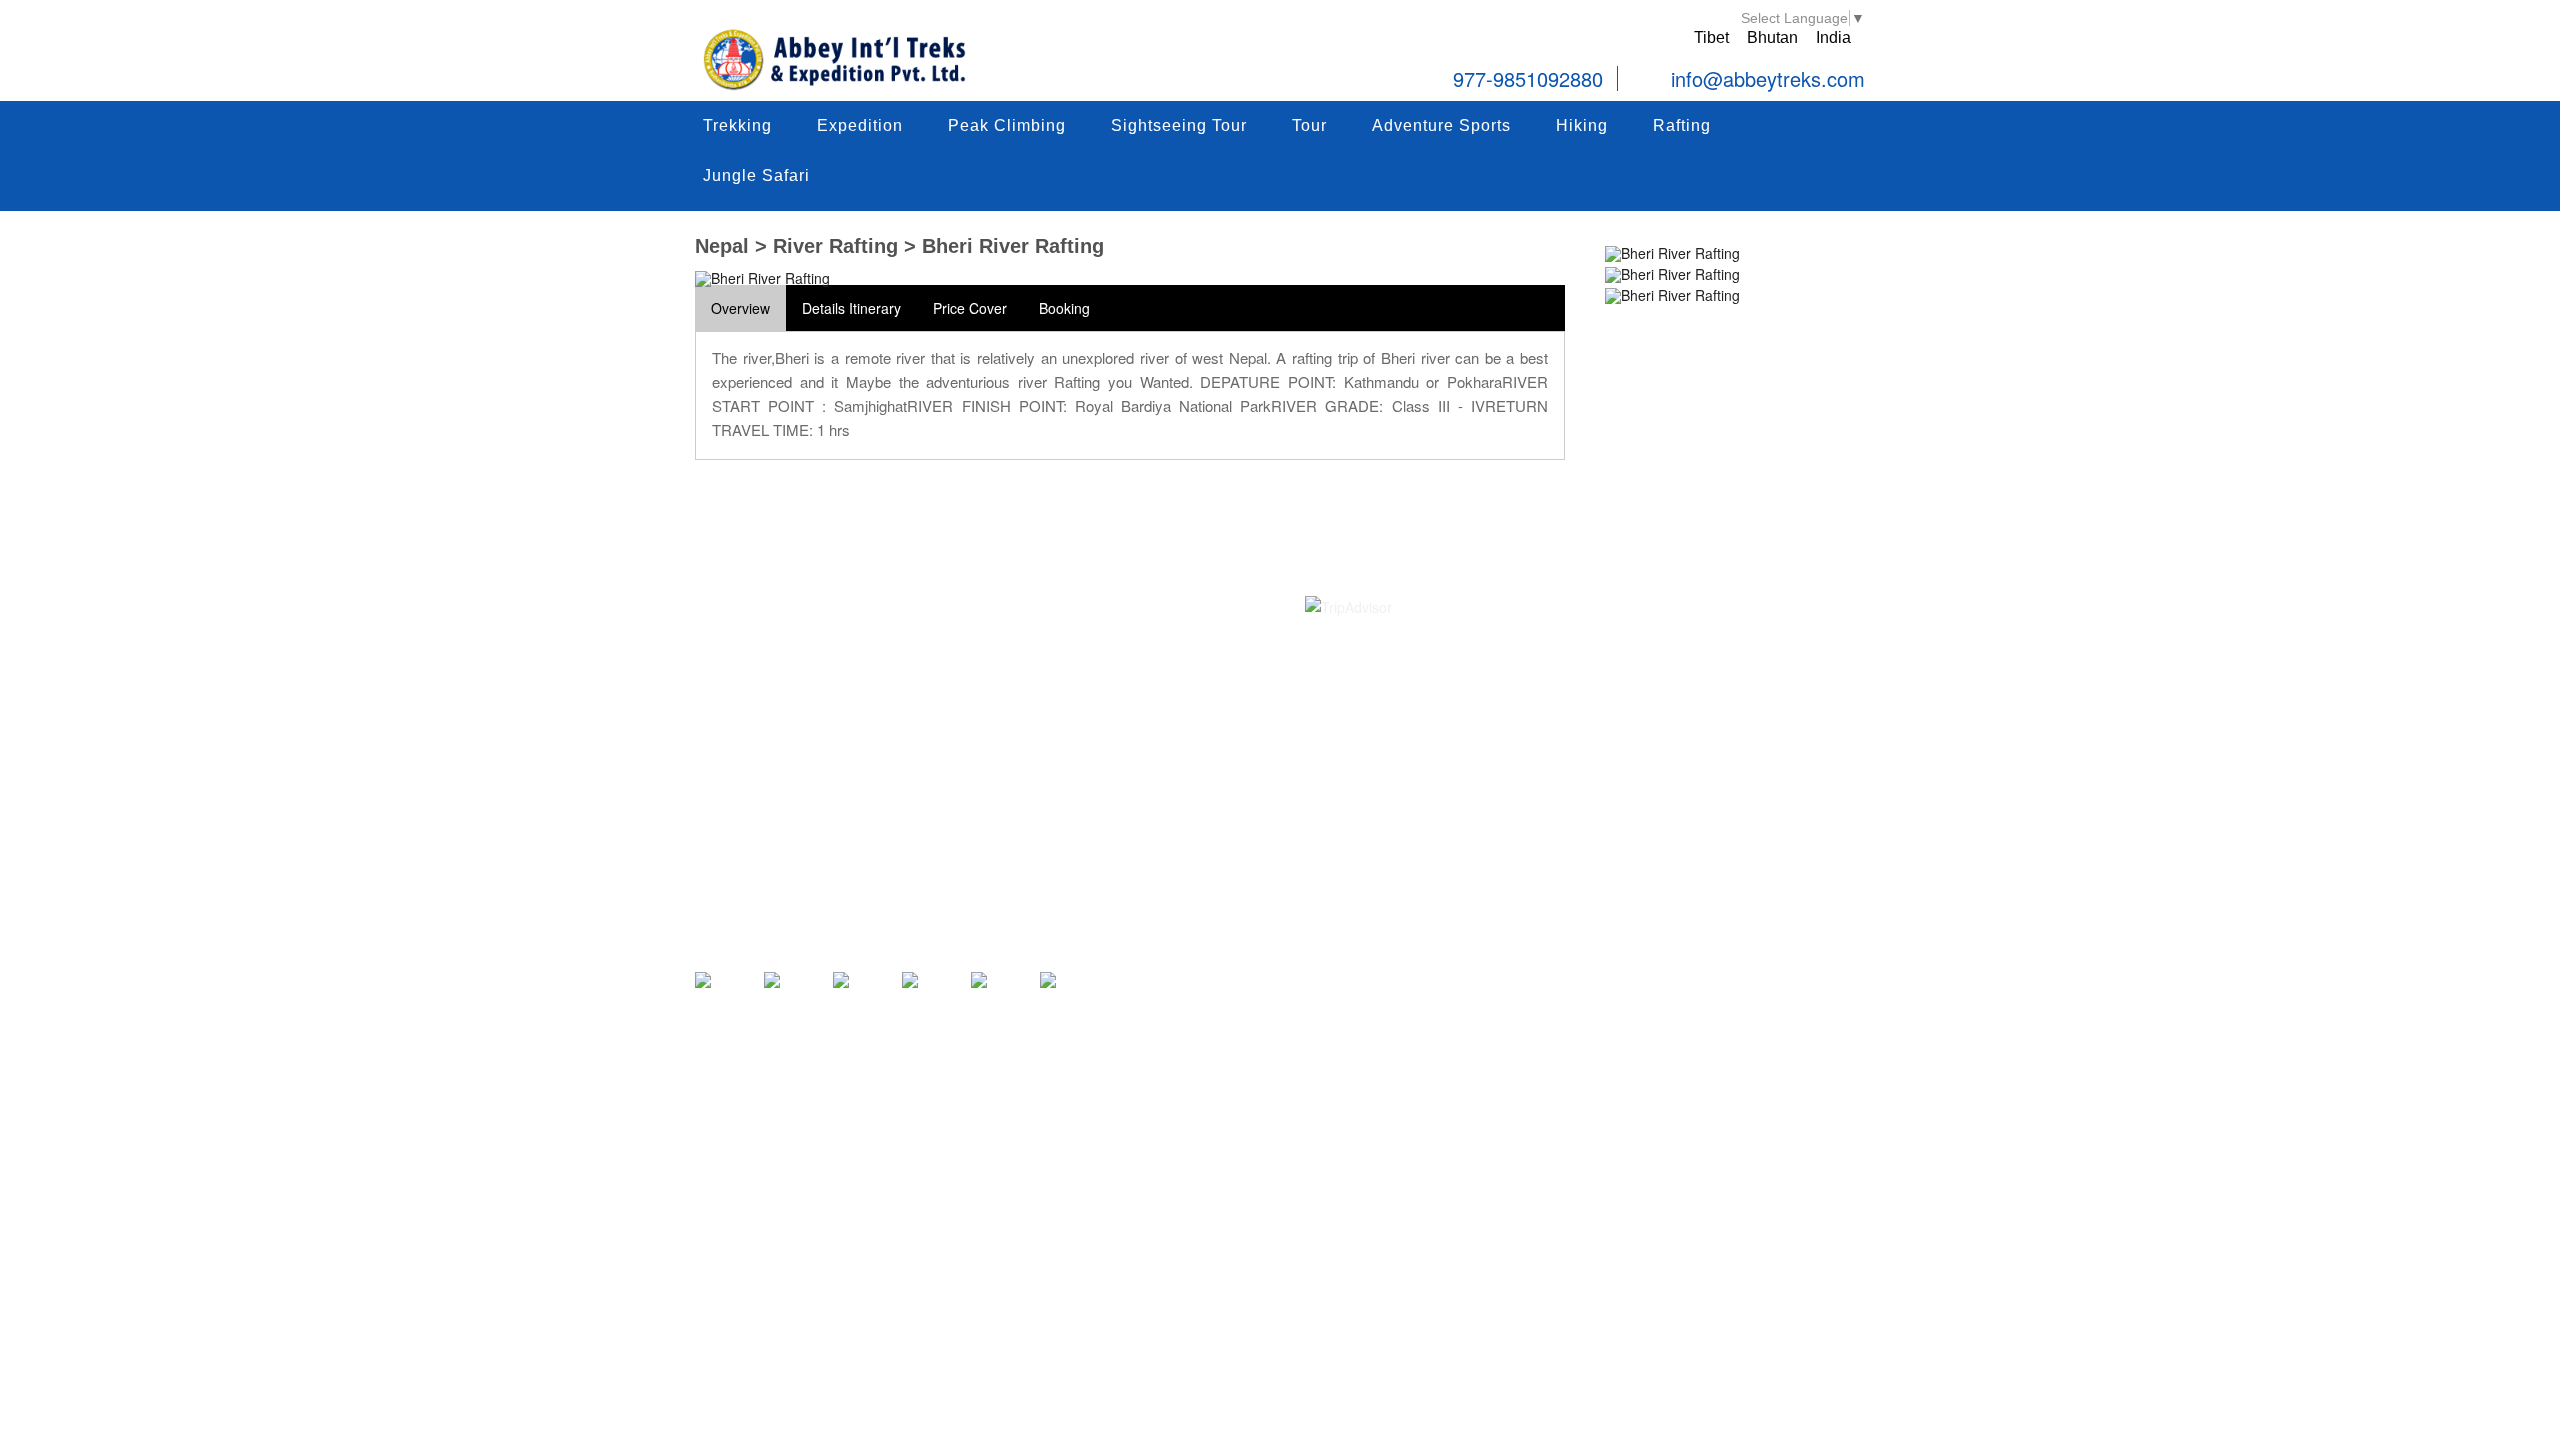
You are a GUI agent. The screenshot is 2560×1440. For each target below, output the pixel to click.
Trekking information (889, 629)
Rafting (1678, 133)
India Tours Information (898, 874)
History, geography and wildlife (1161, 792)
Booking (1064, 308)
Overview (740, 308)
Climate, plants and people (1149, 819)
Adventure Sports (1437, 133)
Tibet (1711, 37)
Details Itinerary (851, 308)
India (1833, 37)
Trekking (733, 133)
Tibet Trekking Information (907, 792)
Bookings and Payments (1141, 683)
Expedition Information (896, 711)
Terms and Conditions (1134, 656)
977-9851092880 (1528, 78)
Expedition (856, 133)
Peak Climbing (1003, 133)
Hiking (1578, 133)
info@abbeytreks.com (1765, 80)
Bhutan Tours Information (905, 819)
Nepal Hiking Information (903, 765)
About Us (1094, 629)
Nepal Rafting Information (906, 738)
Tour (1305, 133)
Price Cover (970, 308)
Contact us (1099, 602)
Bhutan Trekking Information (914, 847)
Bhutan (1772, 37)
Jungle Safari (752, 183)
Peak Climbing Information (908, 656)
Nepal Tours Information (901, 683)
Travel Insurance (1118, 738)
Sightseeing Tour (1175, 133)
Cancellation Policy (1124, 711)
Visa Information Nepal (1137, 765)
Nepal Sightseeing (882, 602)
